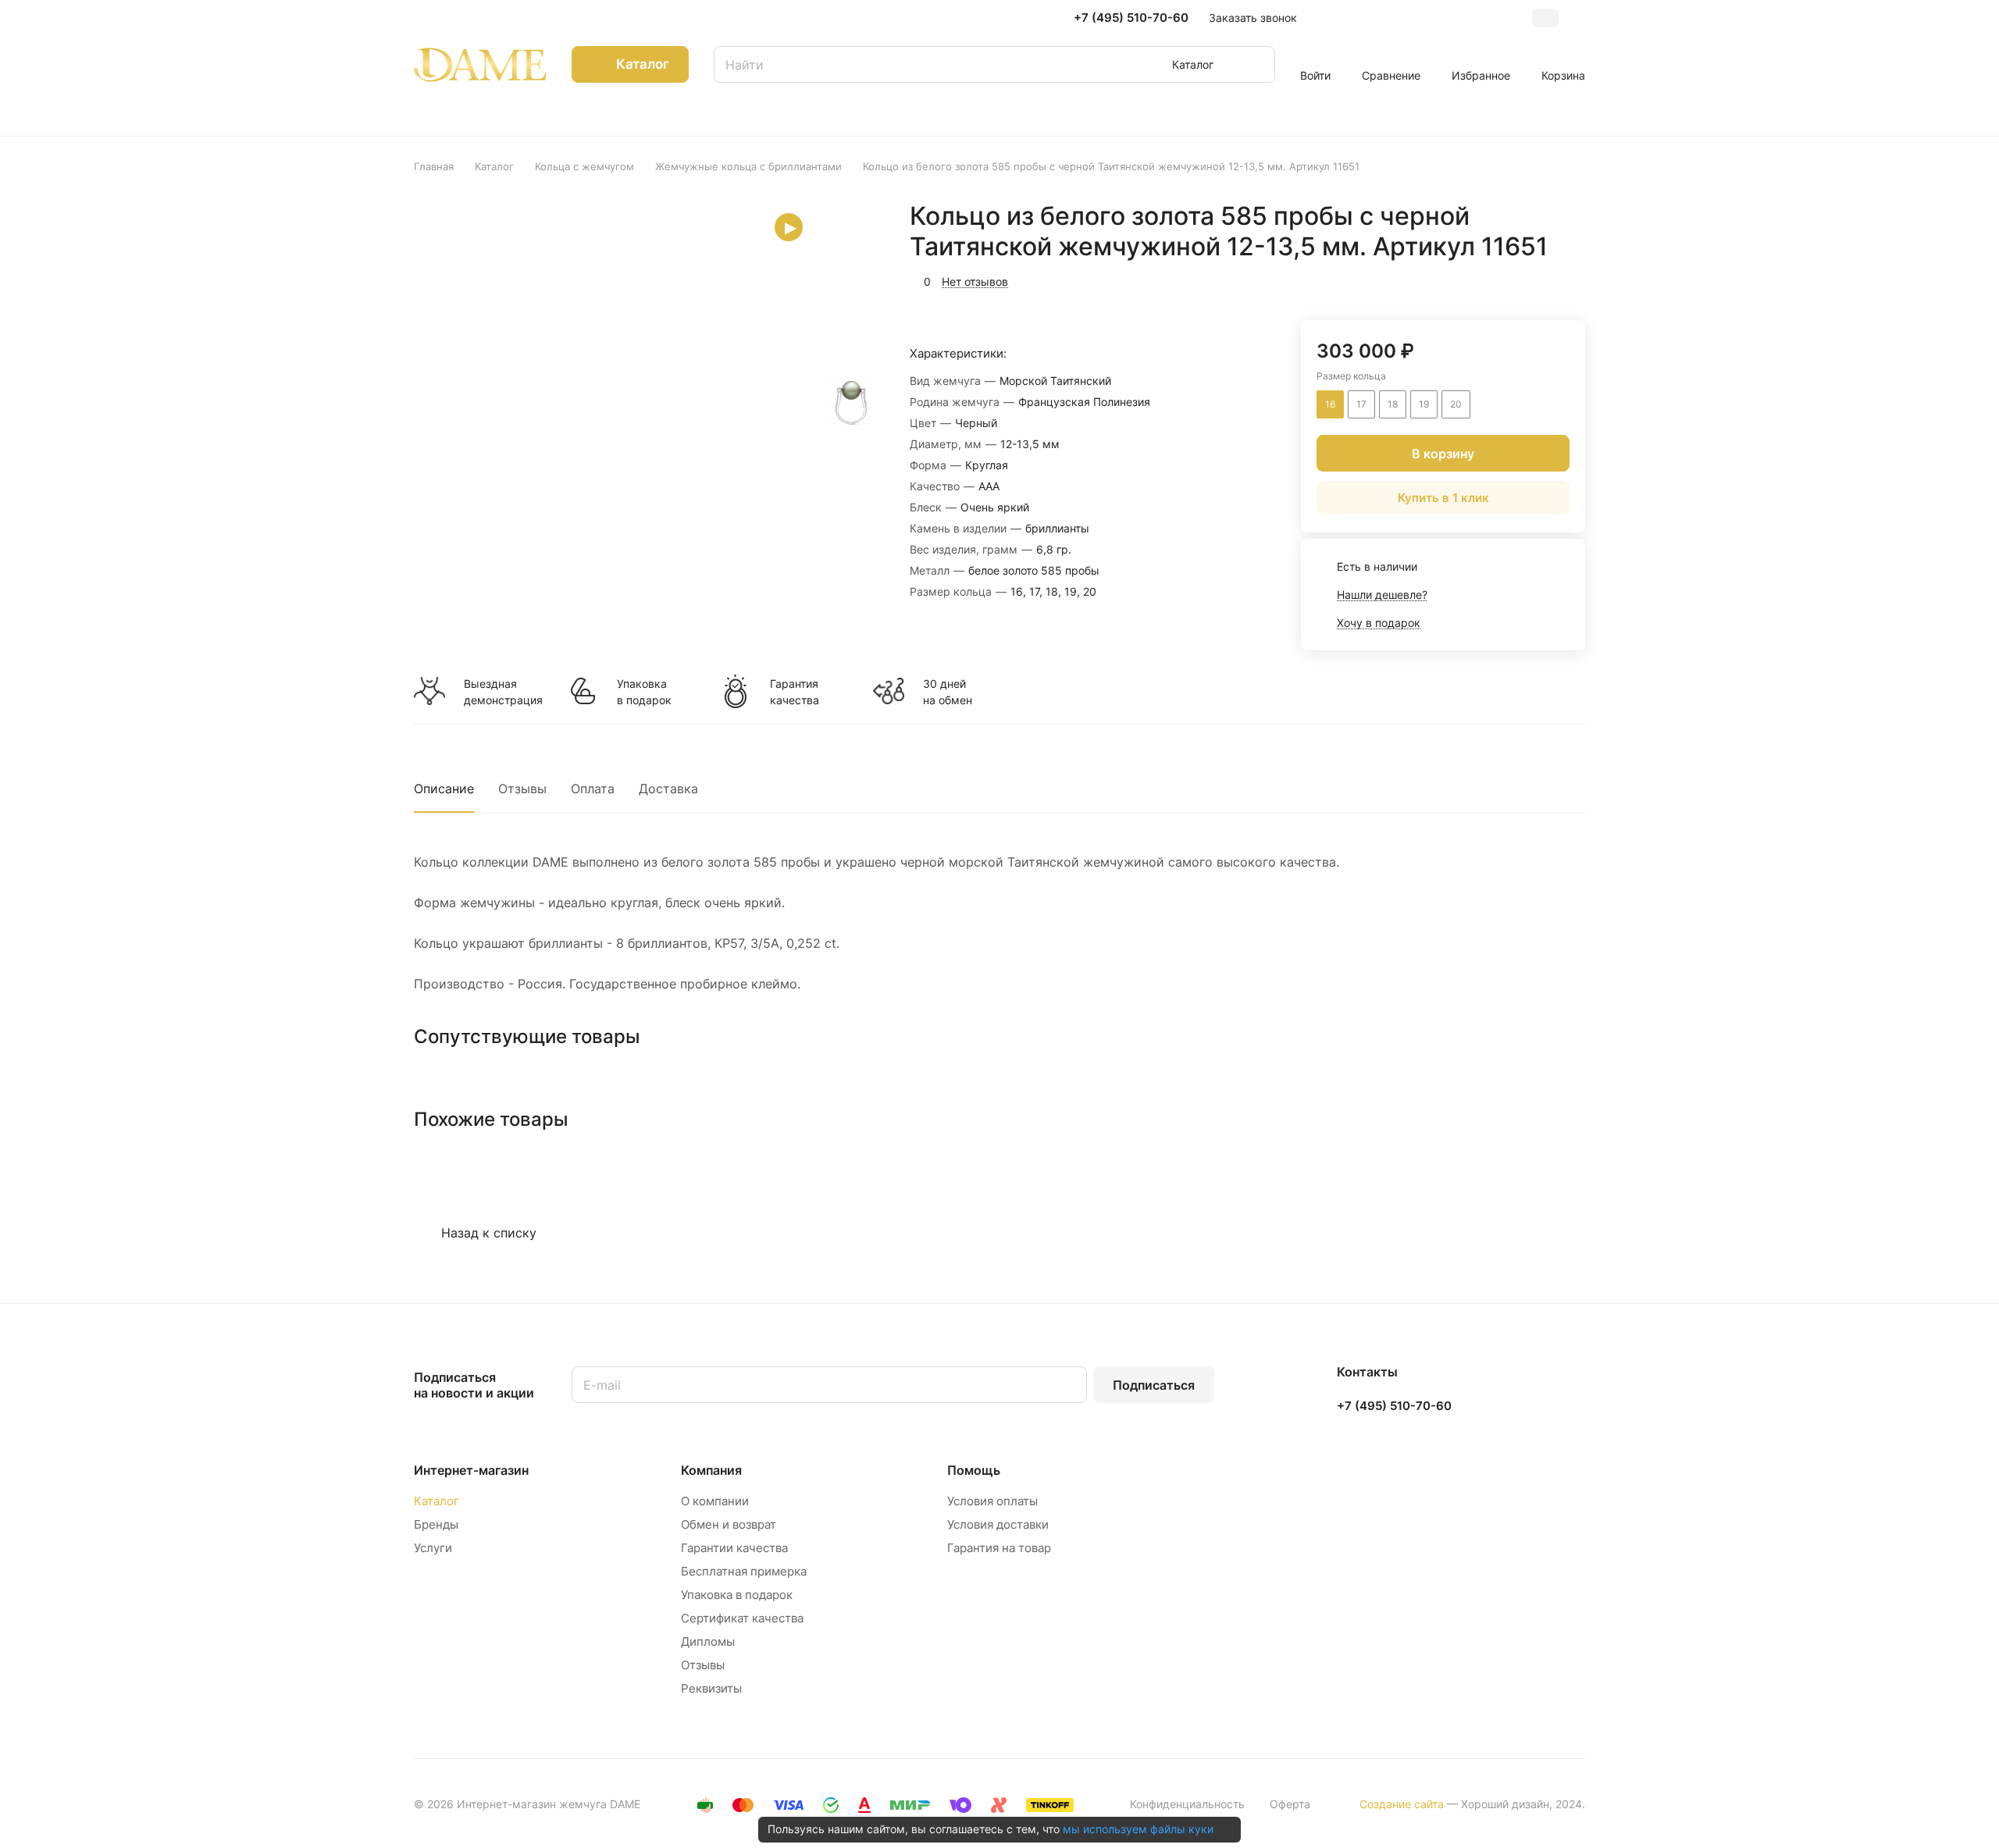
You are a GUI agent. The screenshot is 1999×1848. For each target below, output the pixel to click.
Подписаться (1154, 1385)
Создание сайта (1402, 1804)
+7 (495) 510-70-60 (1131, 18)
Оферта (1290, 1804)
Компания (711, 1470)
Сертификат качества (742, 1618)
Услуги (433, 1548)
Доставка (668, 789)
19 (1424, 404)
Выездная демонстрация (503, 692)
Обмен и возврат (729, 1524)
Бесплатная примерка (744, 1571)
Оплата (593, 789)
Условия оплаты (992, 1501)
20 (1456, 404)
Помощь (974, 1470)
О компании (715, 1501)
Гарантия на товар (999, 1548)
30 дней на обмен (948, 692)
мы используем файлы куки (1138, 1829)
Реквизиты (711, 1688)
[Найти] (1256, 64)
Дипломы (708, 1641)
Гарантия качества (795, 692)
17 (1361, 404)
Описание (444, 789)
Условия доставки (998, 1524)
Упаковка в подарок (644, 692)
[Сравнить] (1536, 280)
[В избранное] (1499, 280)
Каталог (437, 1501)
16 (1330, 404)
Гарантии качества (734, 1548)
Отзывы (522, 789)
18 (1393, 404)
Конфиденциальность (1187, 1804)
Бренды (436, 1524)
